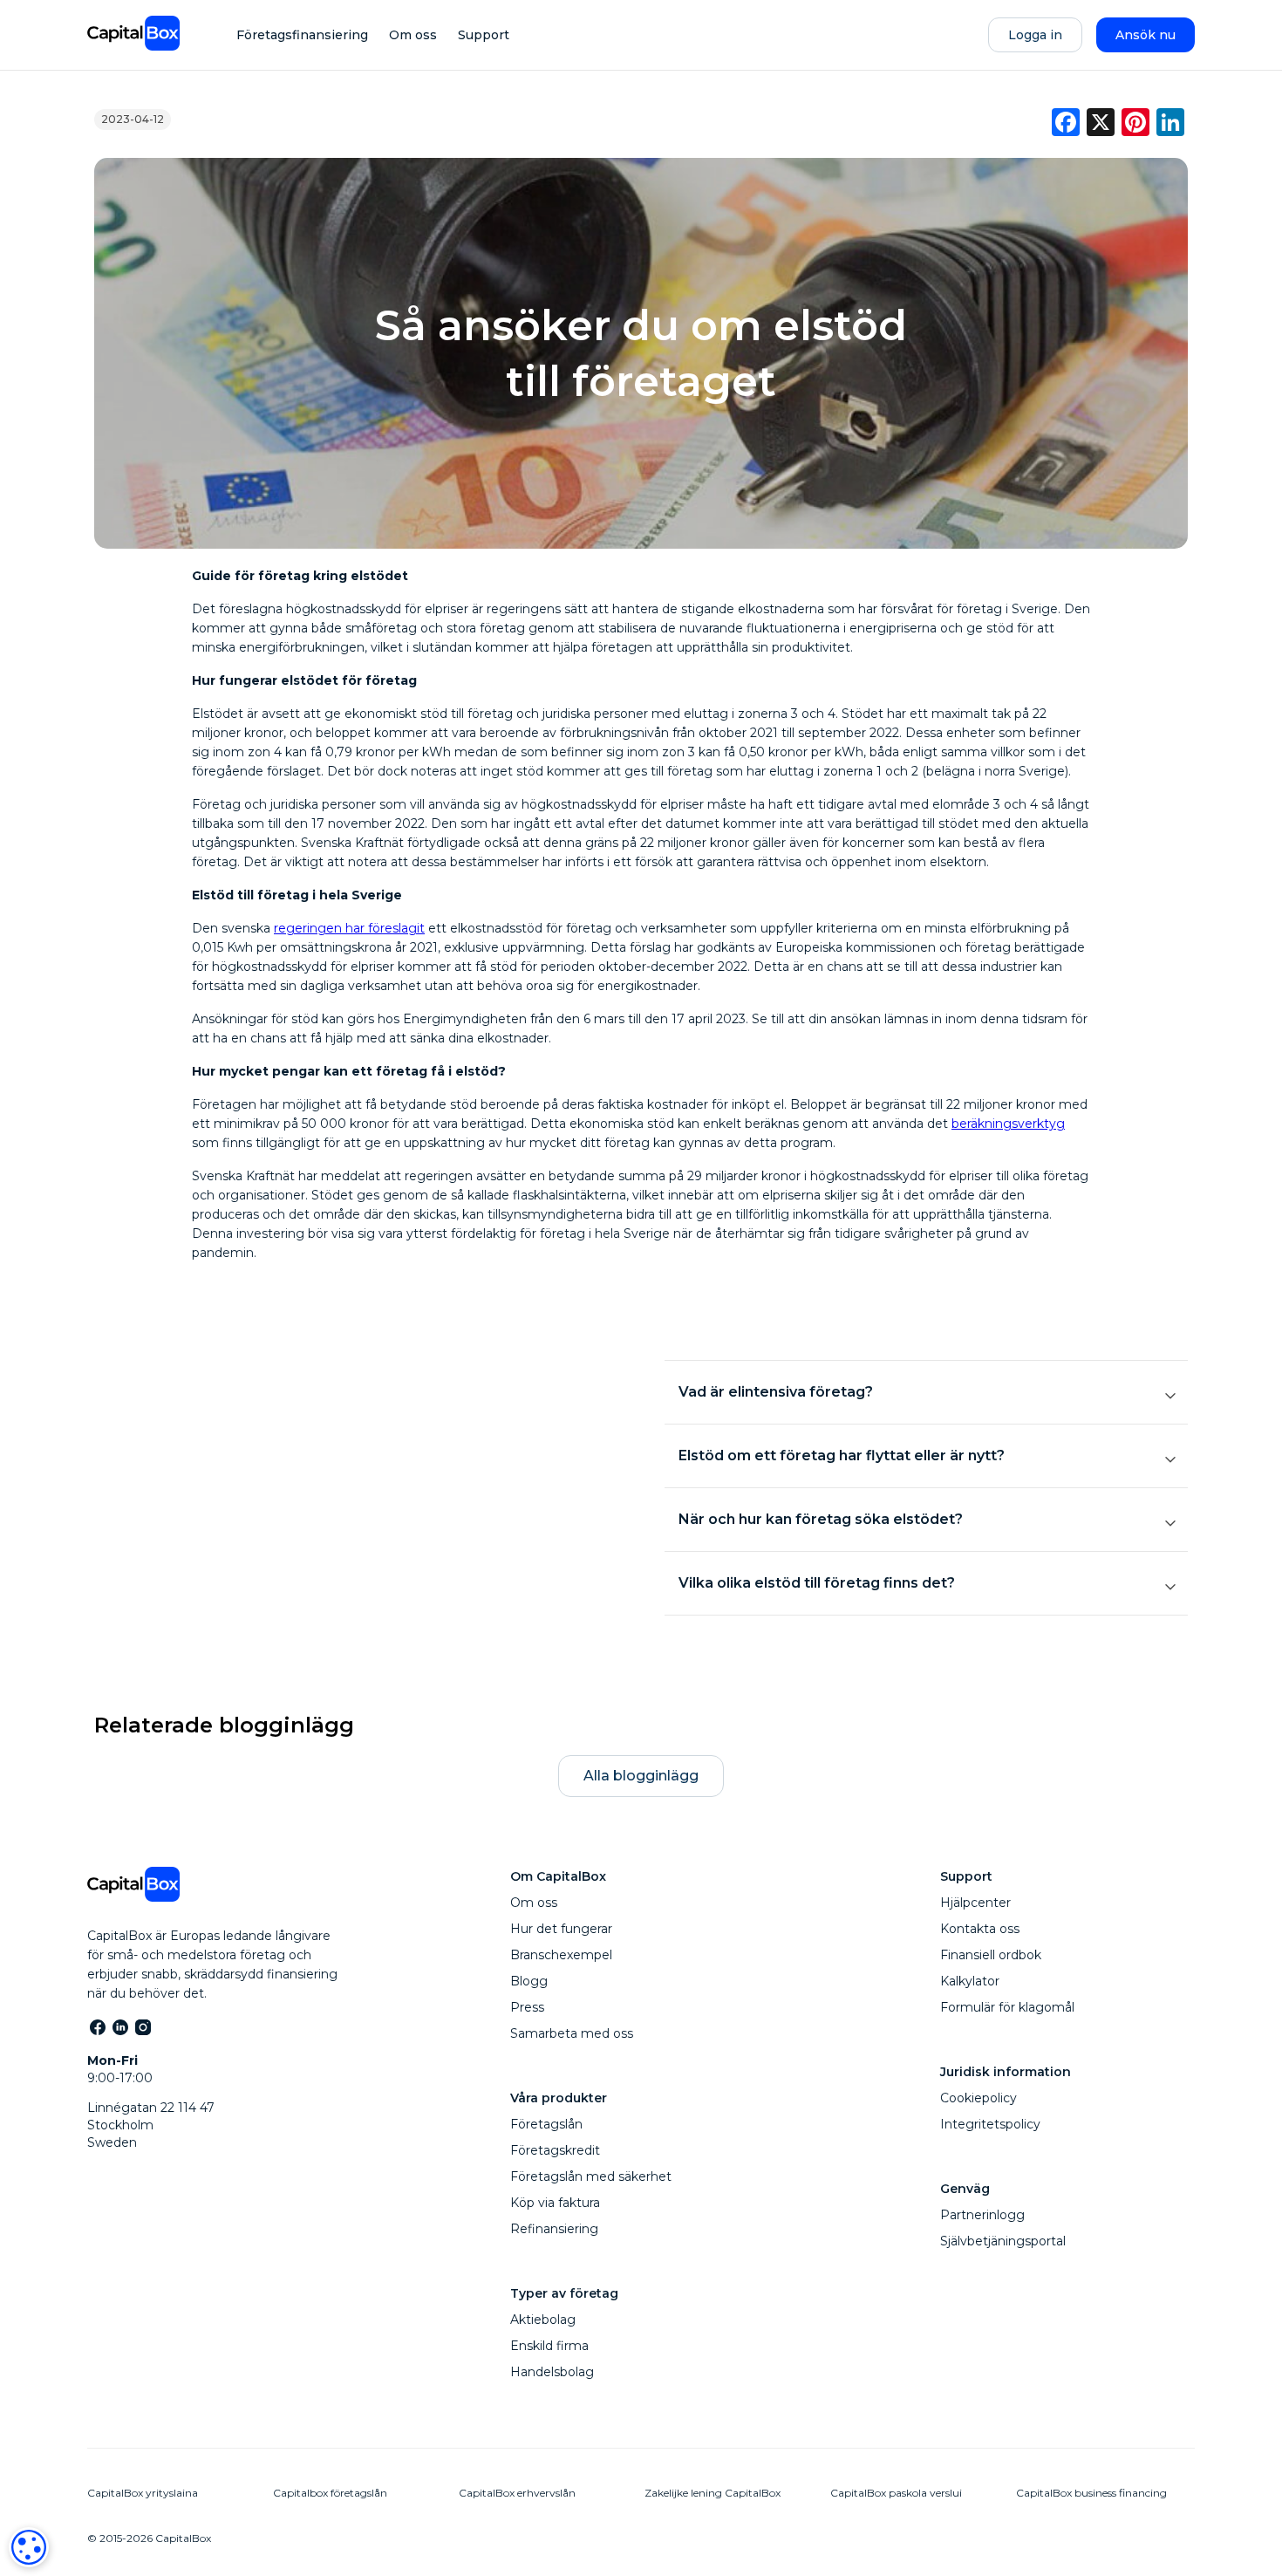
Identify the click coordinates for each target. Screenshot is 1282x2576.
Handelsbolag (552, 2372)
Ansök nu (1146, 35)
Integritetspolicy (990, 2124)
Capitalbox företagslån (330, 2493)
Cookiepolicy (979, 2098)
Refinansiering (554, 2229)
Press (527, 2007)
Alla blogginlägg (641, 1776)
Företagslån (546, 2124)
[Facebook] (97, 2026)
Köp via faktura (555, 2203)
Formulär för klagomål (1007, 2007)
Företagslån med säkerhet (591, 2176)
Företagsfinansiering (302, 35)
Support (484, 35)
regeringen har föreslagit (349, 928)
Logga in (1035, 35)
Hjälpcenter (975, 1903)
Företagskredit (555, 2150)
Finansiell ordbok (991, 1955)
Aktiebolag (543, 2320)
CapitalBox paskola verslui (896, 2493)
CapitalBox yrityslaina (143, 2493)
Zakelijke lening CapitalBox (713, 2493)
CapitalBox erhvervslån (517, 2493)
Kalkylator (970, 1981)
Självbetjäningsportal (1003, 2241)
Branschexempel (561, 1955)
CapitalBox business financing (1091, 2493)
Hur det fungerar (561, 1929)
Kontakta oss (980, 1929)
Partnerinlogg (982, 2215)
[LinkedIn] (119, 2026)
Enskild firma (549, 2346)
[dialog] (29, 2547)
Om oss (413, 35)
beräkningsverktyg (1008, 1124)
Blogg (529, 1981)
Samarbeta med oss (572, 2033)
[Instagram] (142, 2026)
